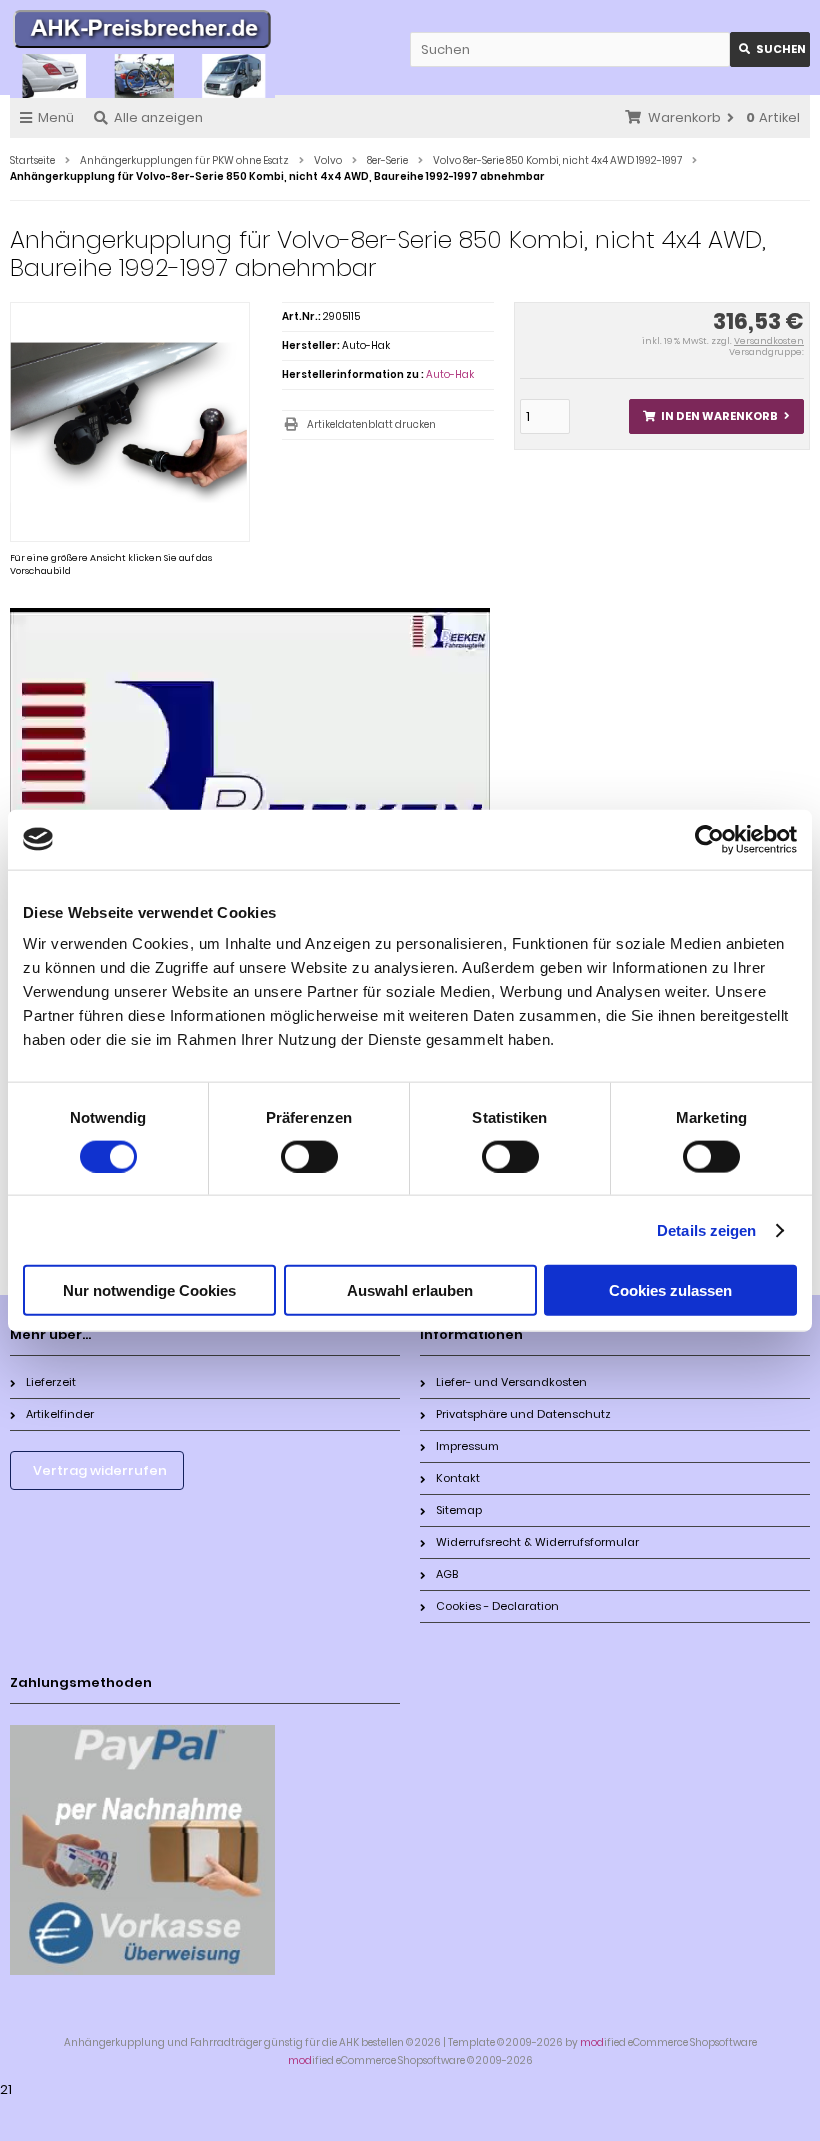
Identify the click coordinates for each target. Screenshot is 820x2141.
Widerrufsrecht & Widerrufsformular (537, 1542)
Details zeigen (706, 1229)
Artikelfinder (60, 1414)
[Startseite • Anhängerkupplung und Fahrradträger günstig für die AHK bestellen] (142, 32)
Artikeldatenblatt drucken (371, 424)
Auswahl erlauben (410, 1290)
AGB (447, 1574)
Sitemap (459, 1510)
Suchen (770, 49)
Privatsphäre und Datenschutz (523, 1414)
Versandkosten (769, 341)
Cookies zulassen (670, 1290)
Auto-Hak (450, 374)
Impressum (467, 1446)
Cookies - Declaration (497, 1606)
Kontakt (458, 1478)
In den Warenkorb (716, 416)
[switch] (309, 1156)
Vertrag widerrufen (100, 1470)
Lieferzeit (51, 1382)
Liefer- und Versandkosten (511, 1382)
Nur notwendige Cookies (149, 1290)
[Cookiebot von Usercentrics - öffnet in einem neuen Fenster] (709, 839)
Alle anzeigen (158, 117)
